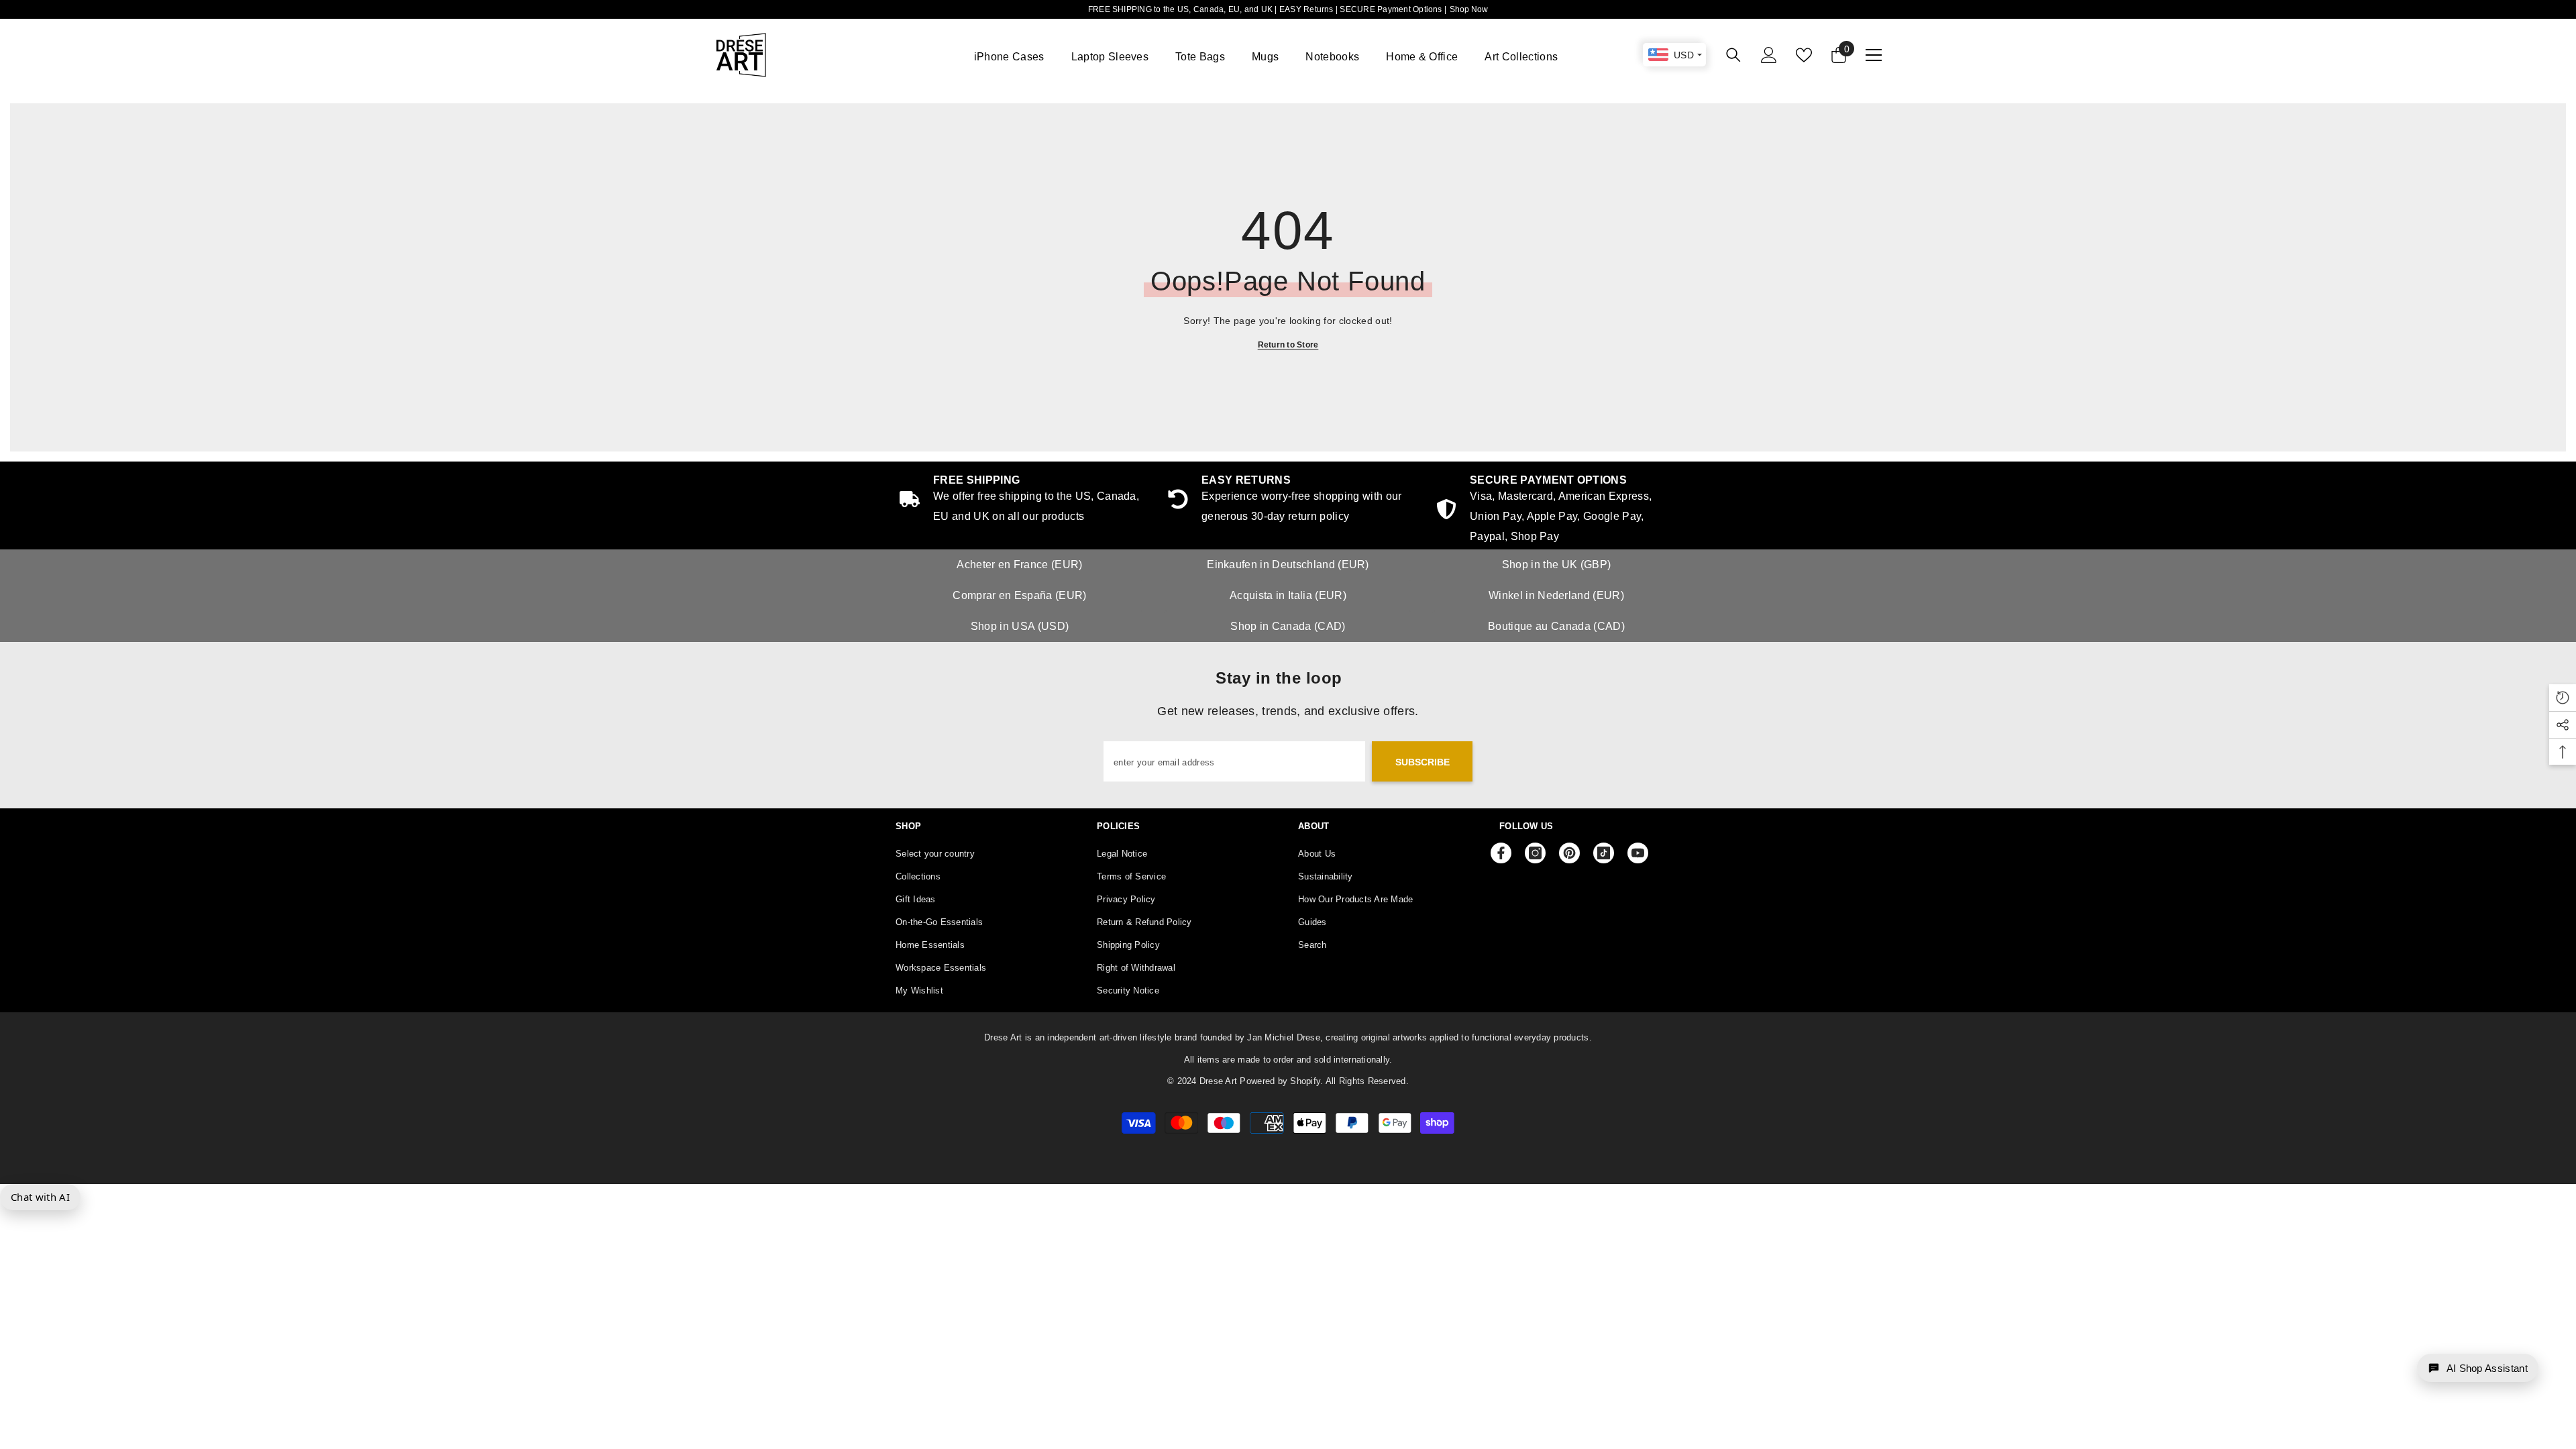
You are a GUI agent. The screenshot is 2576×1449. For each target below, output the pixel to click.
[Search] (1733, 55)
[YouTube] (1638, 853)
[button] (2478, 1368)
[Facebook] (1501, 853)
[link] (1556, 511)
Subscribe (1423, 762)
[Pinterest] (1569, 853)
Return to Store (1288, 345)
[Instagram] (1535, 853)
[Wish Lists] (1804, 55)
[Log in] (1769, 55)
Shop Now (1469, 9)
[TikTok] (1604, 853)
